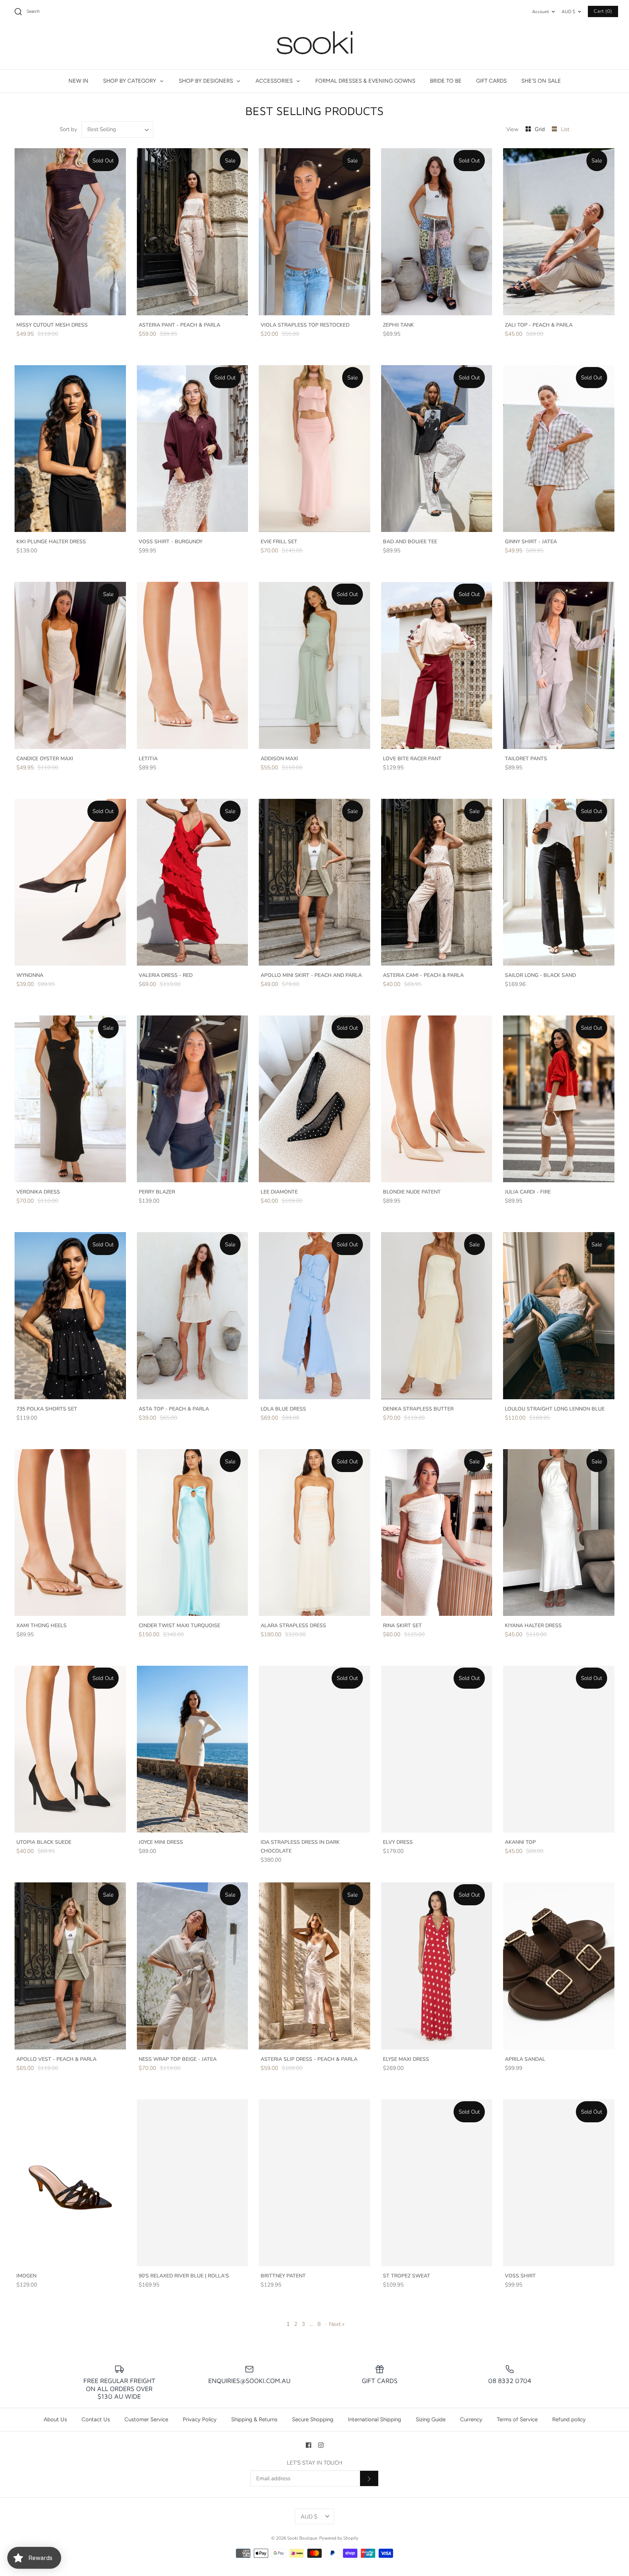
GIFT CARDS (491, 81)
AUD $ (568, 12)
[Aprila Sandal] (559, 1966)
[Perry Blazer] (193, 1099)
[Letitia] (193, 665)
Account (541, 12)
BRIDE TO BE (446, 81)
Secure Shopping (313, 2419)
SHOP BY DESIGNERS (207, 81)
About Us (55, 2419)
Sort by (68, 129)
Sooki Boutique (302, 2538)
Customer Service (146, 2419)
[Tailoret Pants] (559, 665)
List (565, 129)
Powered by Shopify (339, 2538)
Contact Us (96, 2419)
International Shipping (375, 2419)
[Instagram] (321, 2445)
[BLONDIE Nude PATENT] (437, 1099)
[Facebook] (308, 2445)
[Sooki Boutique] (314, 46)
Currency (471, 2419)
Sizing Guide (431, 2419)
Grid (541, 129)
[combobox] (118, 129)
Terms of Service (517, 2419)
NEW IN (78, 81)
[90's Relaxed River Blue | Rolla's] (193, 2183)
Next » (337, 2324)
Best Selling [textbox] (102, 129)
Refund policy (569, 2419)
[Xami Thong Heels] (70, 1532)
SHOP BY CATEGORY (130, 81)
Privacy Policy (200, 2419)
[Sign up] (369, 2478)
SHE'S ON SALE (541, 81)
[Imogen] (70, 2183)
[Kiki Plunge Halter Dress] (70, 449)
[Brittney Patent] (314, 2183)
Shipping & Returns (254, 2419)
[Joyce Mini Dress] (193, 1749)
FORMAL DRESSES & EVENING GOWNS (365, 81)
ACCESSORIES (275, 81)
